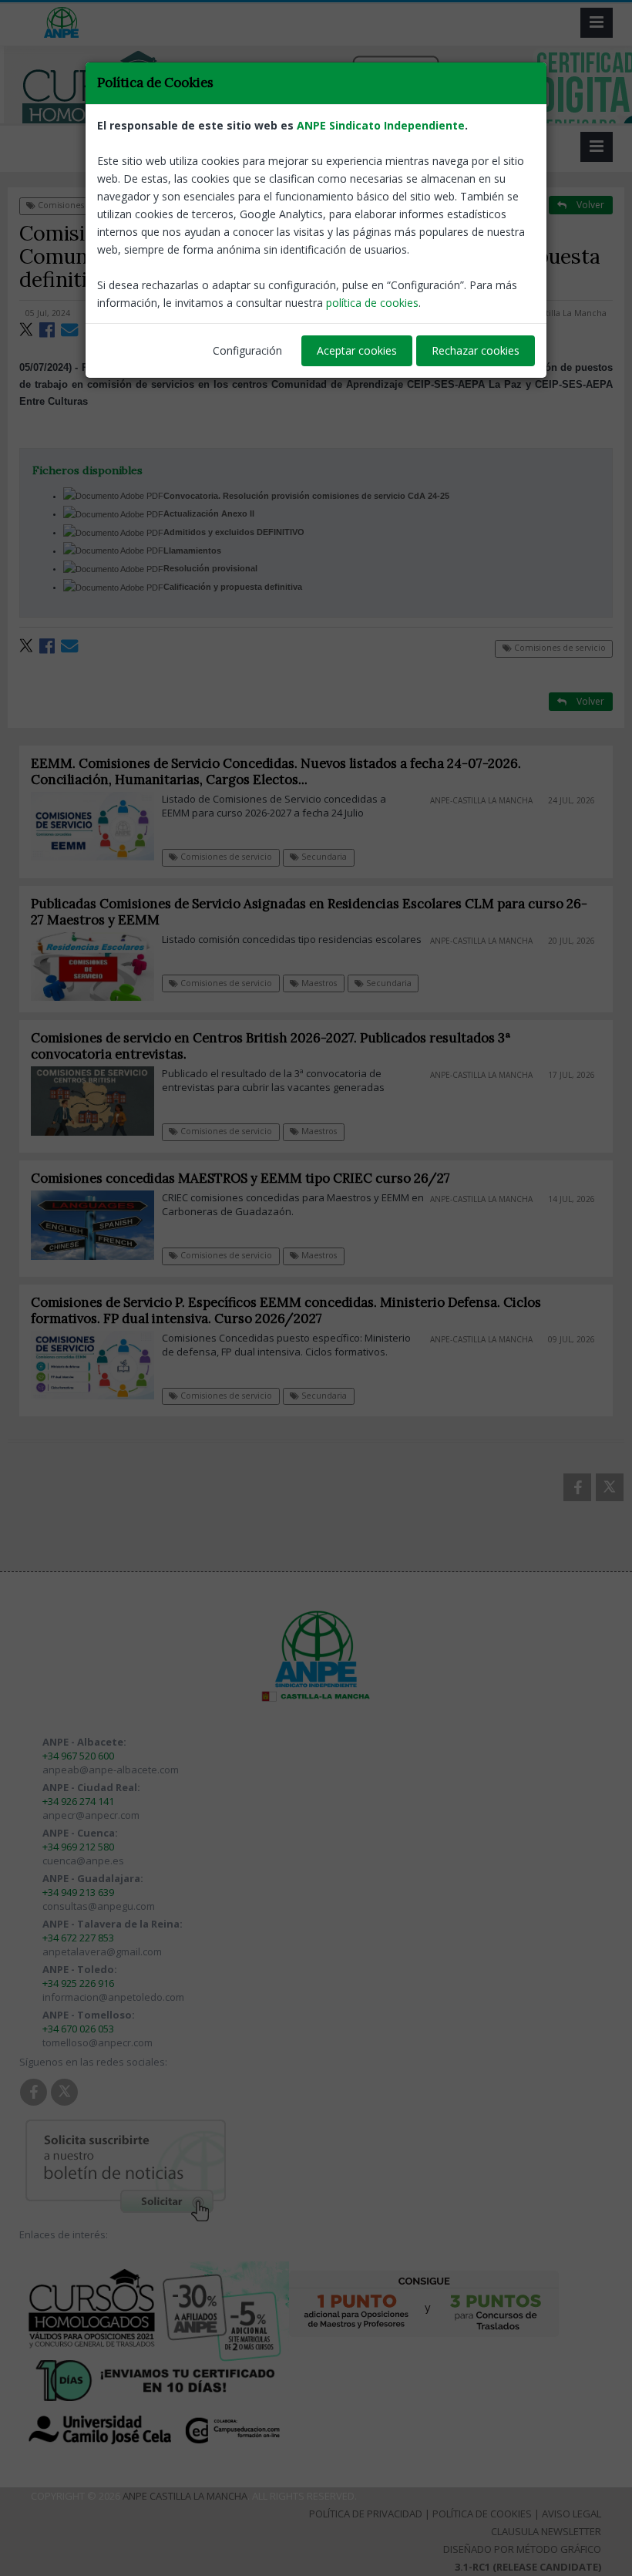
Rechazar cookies (476, 350)
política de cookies (372, 303)
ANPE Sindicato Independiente (381, 125)
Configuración (247, 350)
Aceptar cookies (357, 350)
